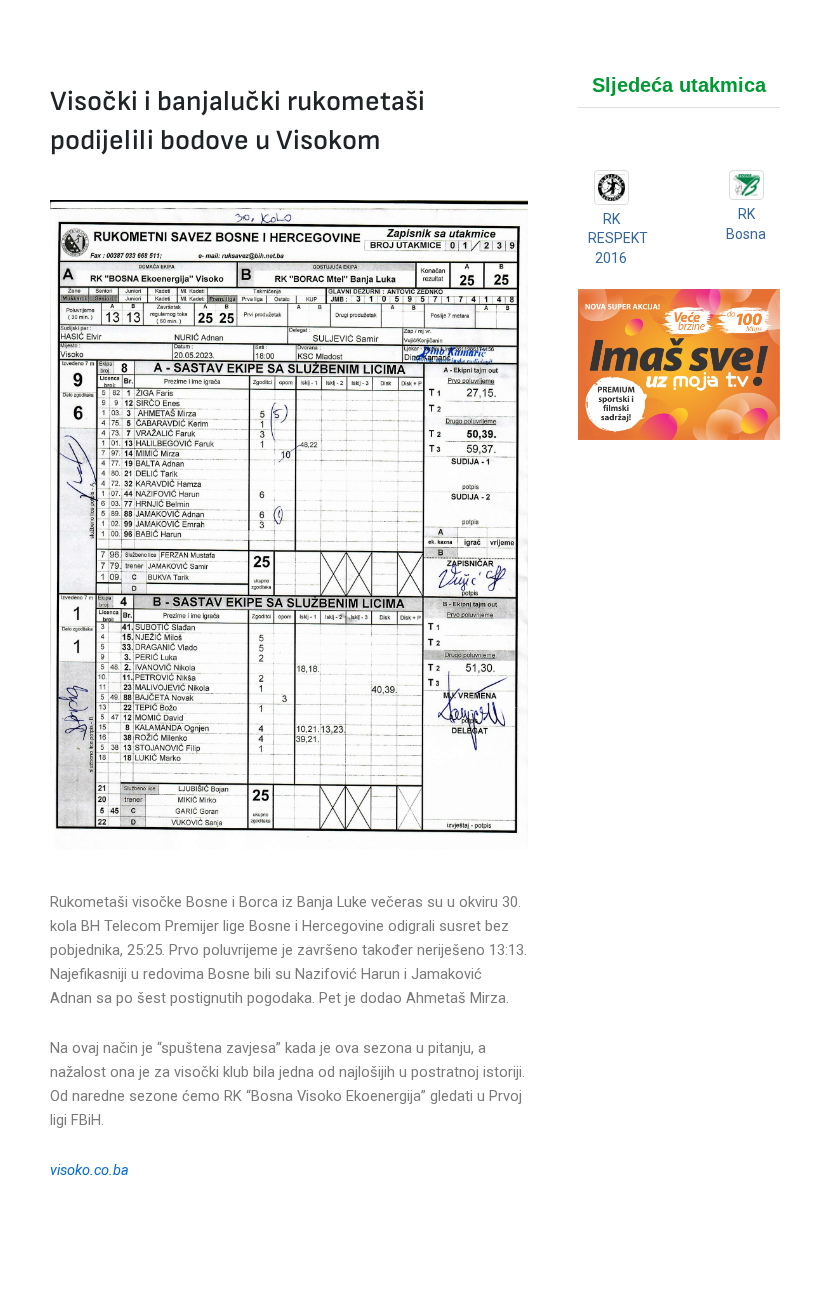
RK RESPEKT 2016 (618, 238)
